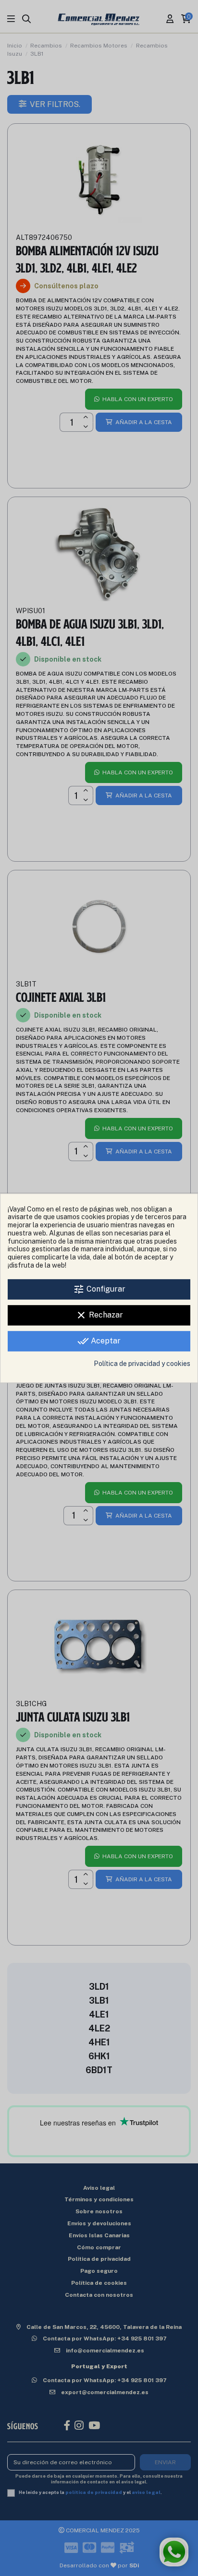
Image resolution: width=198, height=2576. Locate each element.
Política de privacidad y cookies (142, 1364)
